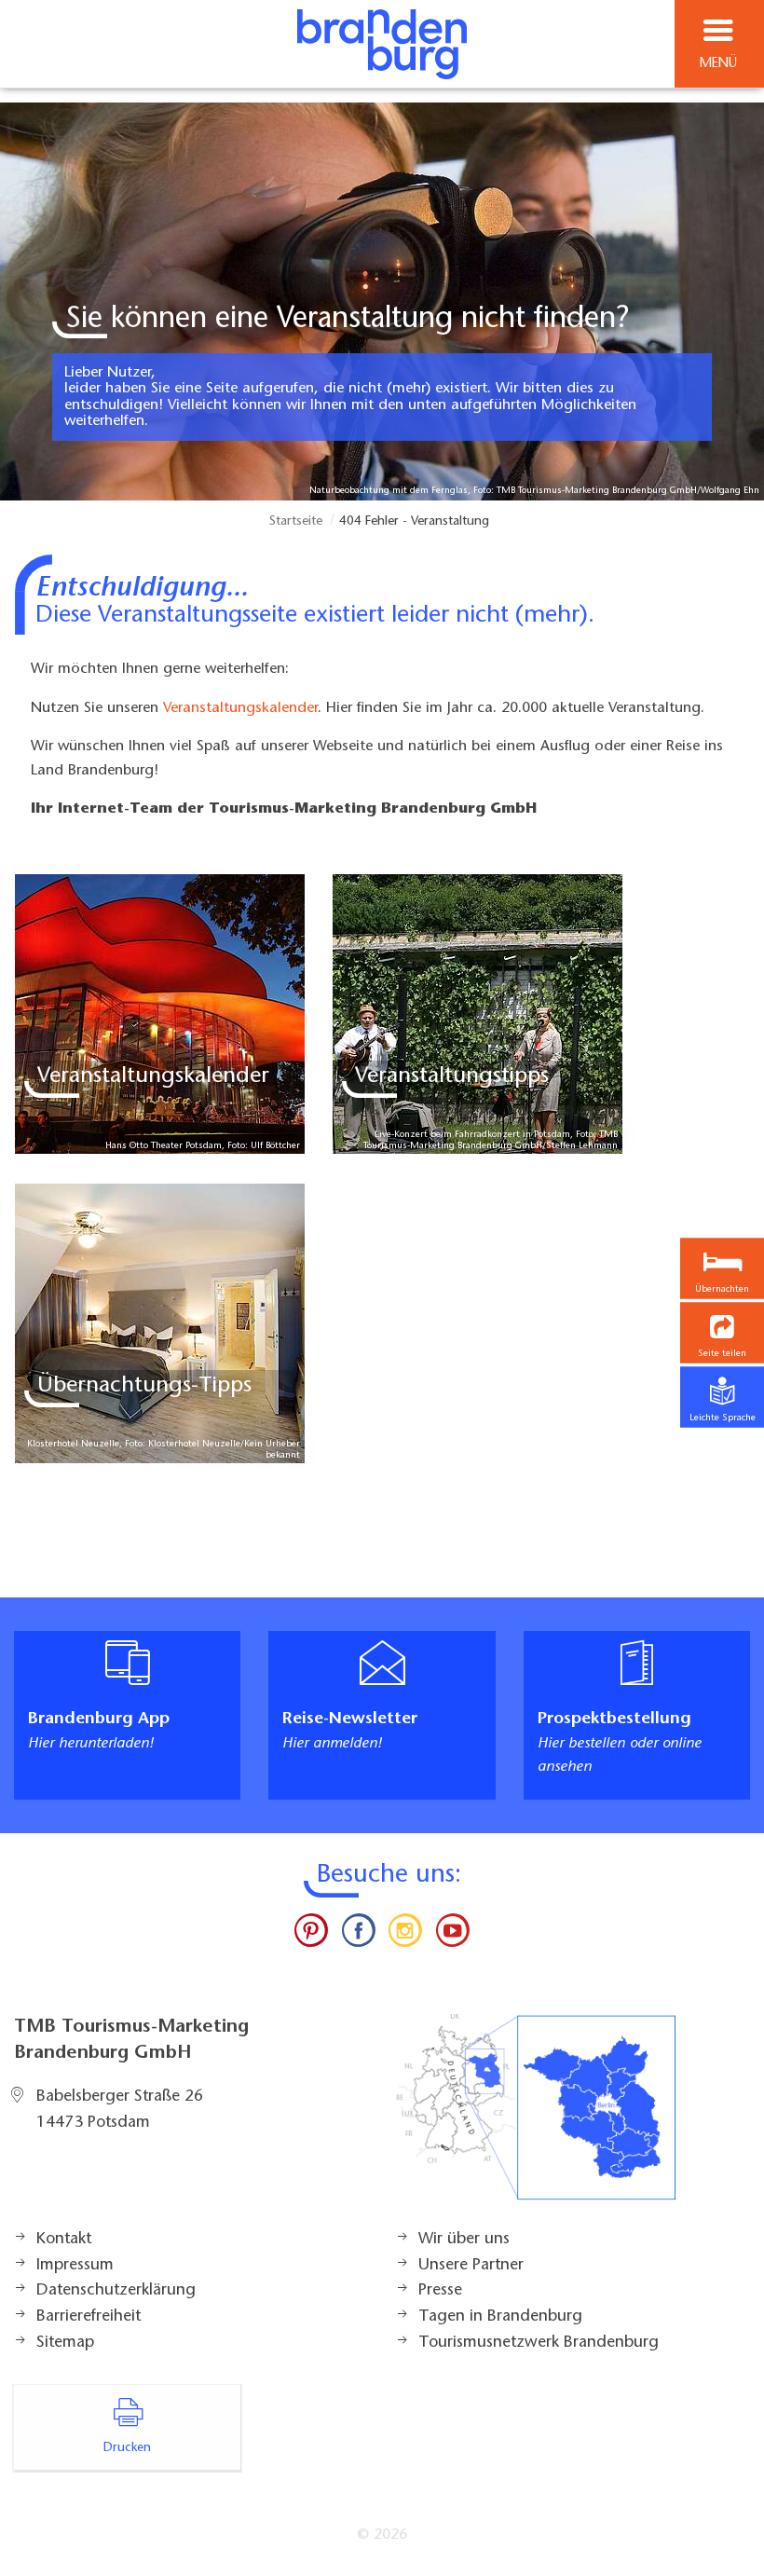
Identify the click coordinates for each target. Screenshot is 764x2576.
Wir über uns (464, 2240)
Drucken (127, 2448)
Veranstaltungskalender (240, 708)
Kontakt (64, 2240)
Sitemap (65, 2343)
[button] (722, 1333)
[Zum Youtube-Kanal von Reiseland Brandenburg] (452, 1935)
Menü (718, 64)
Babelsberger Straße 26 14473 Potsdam (120, 2110)
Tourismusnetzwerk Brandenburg (539, 2343)
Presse (440, 2291)
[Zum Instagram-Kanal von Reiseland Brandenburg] (405, 1935)
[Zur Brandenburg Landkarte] (536, 2117)
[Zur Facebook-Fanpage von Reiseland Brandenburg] (359, 1935)
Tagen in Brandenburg (500, 2317)
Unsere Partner (471, 2266)
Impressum (75, 2266)
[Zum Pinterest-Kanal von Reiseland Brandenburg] (311, 1935)
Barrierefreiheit (89, 2317)
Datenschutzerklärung (116, 2291)
